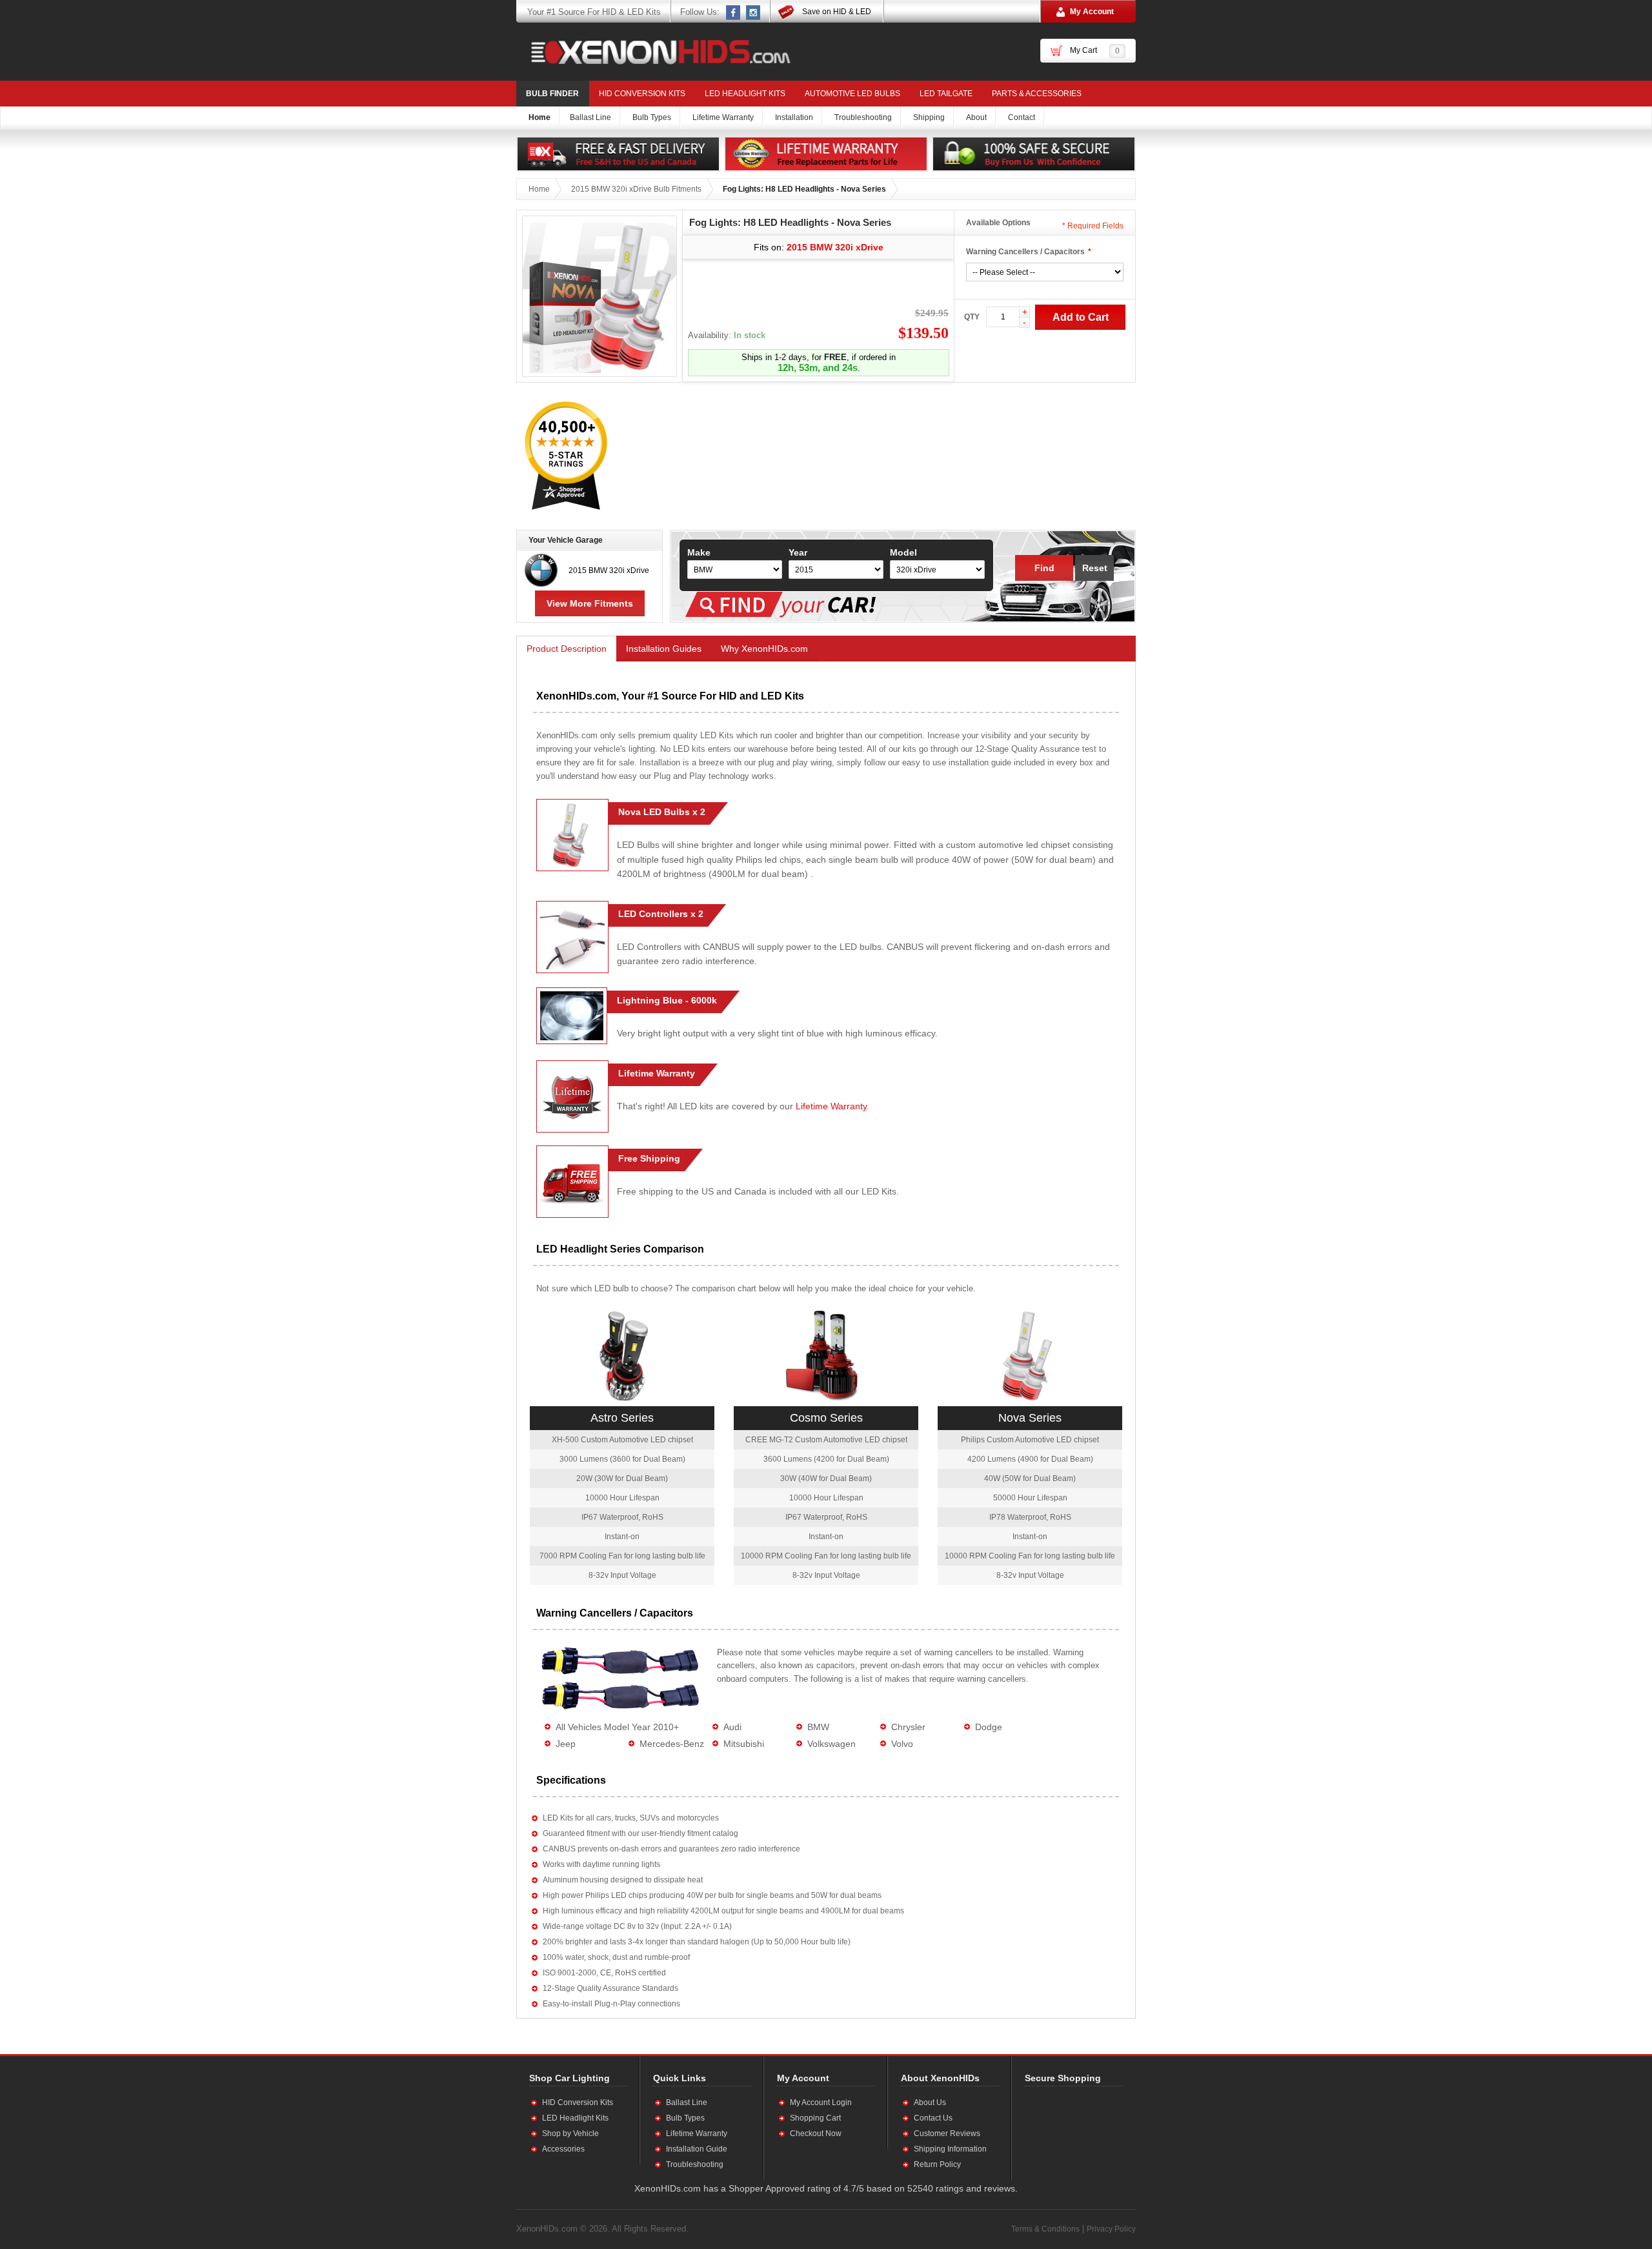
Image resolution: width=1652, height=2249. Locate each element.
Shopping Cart (815, 2118)
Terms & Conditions (1045, 2229)
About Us (930, 2103)
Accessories (563, 2149)
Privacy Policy (1111, 2229)
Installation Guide (697, 2149)
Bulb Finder (552, 94)
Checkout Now (816, 2133)
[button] (1067, 2133)
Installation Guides (664, 649)
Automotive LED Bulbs (852, 94)
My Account (1092, 12)
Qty (972, 317)
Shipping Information (950, 2149)
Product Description (567, 649)
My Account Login (821, 2103)
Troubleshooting (695, 2164)
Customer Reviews (947, 2133)
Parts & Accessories (1037, 94)
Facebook (734, 12)
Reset (1095, 568)
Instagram (754, 12)
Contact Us (933, 2118)
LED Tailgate (946, 94)
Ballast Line (687, 2103)
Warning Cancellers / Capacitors (1025, 252)
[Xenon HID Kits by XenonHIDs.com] (654, 52)
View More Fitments (590, 603)
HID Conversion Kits (642, 94)
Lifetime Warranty (831, 1106)
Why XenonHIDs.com (764, 649)
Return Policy (937, 2164)
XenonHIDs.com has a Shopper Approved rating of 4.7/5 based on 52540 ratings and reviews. (826, 2188)
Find (1044, 568)
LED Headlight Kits (745, 94)
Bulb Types (685, 2118)
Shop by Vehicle (570, 2133)
